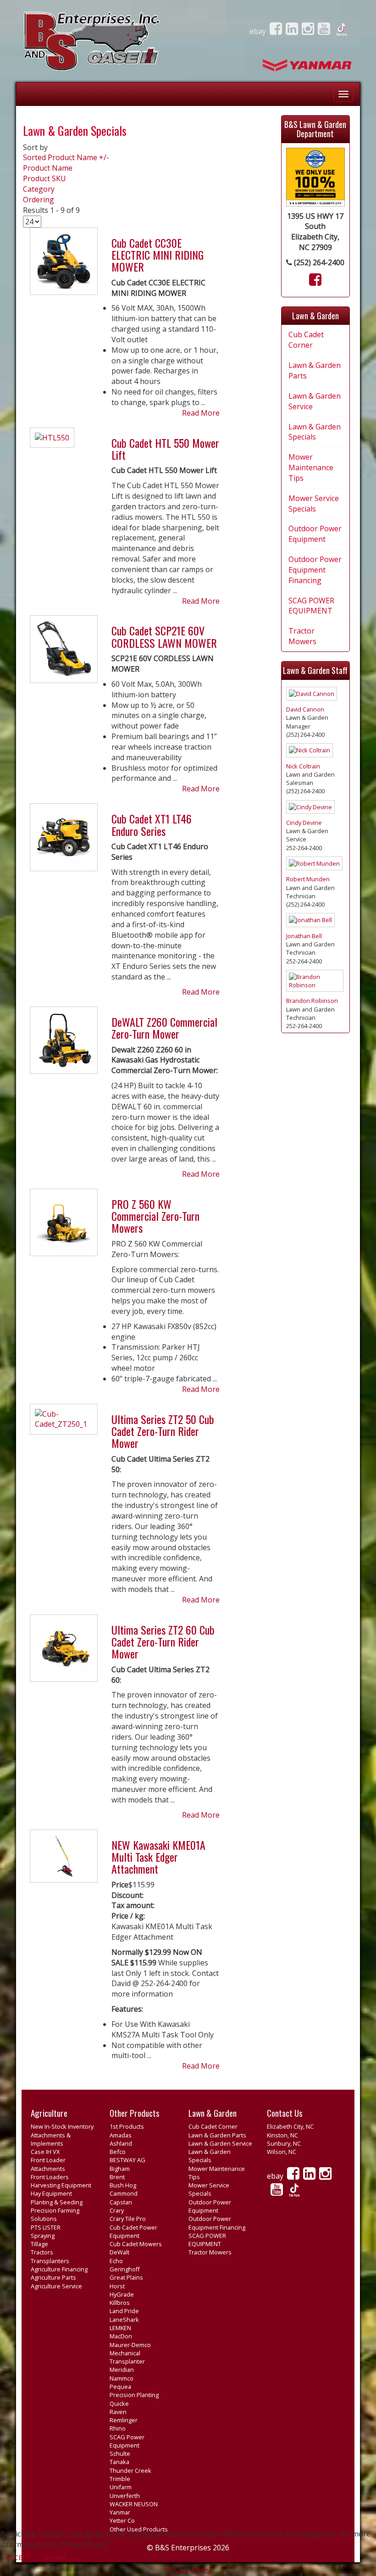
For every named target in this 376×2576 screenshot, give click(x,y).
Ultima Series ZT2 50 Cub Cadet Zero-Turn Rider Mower (163, 1431)
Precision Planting (134, 2395)
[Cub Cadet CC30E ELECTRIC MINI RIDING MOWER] (64, 265)
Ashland (121, 2143)
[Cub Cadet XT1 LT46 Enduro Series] (64, 841)
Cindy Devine (304, 823)
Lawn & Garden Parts (315, 370)
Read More (201, 413)
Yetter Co (122, 2520)
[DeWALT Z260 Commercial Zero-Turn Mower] (64, 1044)
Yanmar (120, 2512)
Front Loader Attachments (48, 2164)
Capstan (121, 2202)
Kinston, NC (282, 2135)
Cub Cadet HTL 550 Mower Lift (165, 449)
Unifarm (121, 2487)
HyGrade (122, 2294)
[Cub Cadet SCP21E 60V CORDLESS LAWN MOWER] (64, 653)
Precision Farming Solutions (55, 2214)
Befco (118, 2152)
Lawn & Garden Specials (315, 432)
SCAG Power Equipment (127, 2441)
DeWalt (119, 2252)
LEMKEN (120, 2328)
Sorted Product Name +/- (66, 157)
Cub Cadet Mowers (136, 2244)
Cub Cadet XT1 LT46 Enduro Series (152, 824)
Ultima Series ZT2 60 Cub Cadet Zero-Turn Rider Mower (163, 1642)
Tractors (42, 2252)
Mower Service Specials (314, 504)
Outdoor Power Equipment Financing (315, 570)
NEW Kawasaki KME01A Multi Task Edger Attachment (158, 1857)
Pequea (120, 2387)
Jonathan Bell (304, 936)
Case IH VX (45, 2152)
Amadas (121, 2135)
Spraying (43, 2236)
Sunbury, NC (284, 2143)
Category (39, 189)
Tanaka (119, 2462)
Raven (118, 2412)
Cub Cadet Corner (306, 340)
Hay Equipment (51, 2193)
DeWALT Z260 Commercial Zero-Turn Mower (164, 1028)
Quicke (119, 2404)
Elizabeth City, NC (290, 2126)
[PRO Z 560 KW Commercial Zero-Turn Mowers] (64, 1226)
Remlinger (124, 2420)
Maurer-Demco (130, 2345)
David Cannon (305, 709)
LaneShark (124, 2320)
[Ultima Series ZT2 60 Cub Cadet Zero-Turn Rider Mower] (64, 1652)
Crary (117, 2210)
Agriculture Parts (53, 2277)
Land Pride (124, 2311)
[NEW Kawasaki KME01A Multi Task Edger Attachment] (64, 1860)
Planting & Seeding (57, 2202)
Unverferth (125, 2496)
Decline (55, 2557)
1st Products (127, 2126)
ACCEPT (18, 2557)
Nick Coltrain (303, 766)
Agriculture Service (56, 2286)
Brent (117, 2177)
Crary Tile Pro (128, 2219)
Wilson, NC (282, 2152)
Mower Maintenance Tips (311, 467)
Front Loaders (50, 2177)
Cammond (124, 2193)
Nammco (122, 2378)
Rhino (118, 2428)
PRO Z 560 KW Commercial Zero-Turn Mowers (155, 1216)
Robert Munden (308, 879)
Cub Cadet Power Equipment (133, 2231)
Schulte (120, 2454)
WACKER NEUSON (134, 2504)
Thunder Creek (130, 2470)
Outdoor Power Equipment (315, 534)
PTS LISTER (46, 2227)
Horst (117, 2286)
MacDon (121, 2336)
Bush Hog (123, 2185)
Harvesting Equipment (61, 2185)
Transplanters (50, 2261)
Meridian (122, 2370)
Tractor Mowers (302, 636)
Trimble (120, 2479)
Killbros (120, 2303)
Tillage (39, 2244)
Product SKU (44, 178)
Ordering (39, 200)
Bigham (120, 2169)
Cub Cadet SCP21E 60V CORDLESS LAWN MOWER (164, 636)
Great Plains (126, 2277)
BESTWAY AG (127, 2160)
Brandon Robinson (312, 1001)
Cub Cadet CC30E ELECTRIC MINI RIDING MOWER (158, 255)
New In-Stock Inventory (62, 2126)
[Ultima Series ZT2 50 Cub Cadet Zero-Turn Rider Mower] (64, 1423)
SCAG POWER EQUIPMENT (311, 606)
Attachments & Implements (51, 2139)
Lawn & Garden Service (315, 401)
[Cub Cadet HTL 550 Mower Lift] (52, 441)
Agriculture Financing (59, 2269)
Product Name (48, 168)
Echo (116, 2261)
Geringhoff (125, 2269)
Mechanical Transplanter (127, 2357)
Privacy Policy (188, 2570)
